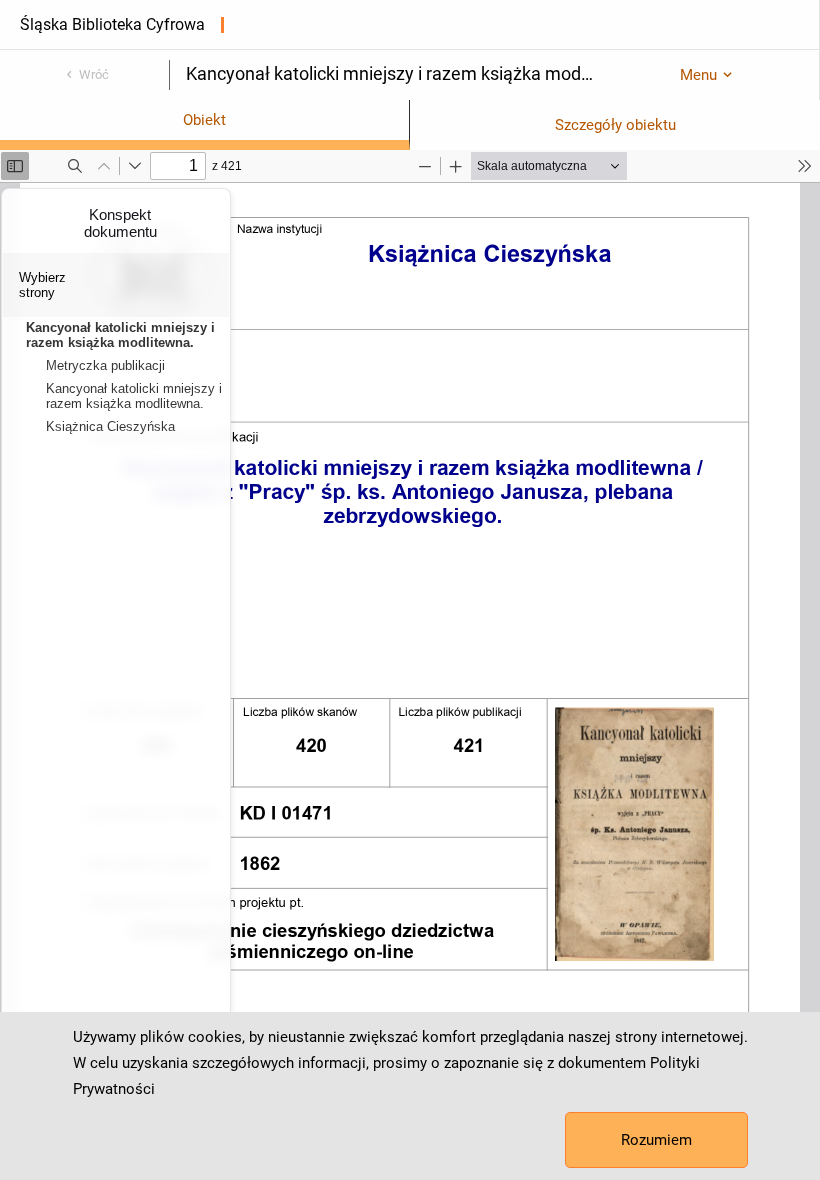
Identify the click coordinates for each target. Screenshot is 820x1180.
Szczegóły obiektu (615, 125)
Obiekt (204, 120)
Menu (698, 75)
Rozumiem (656, 1140)
